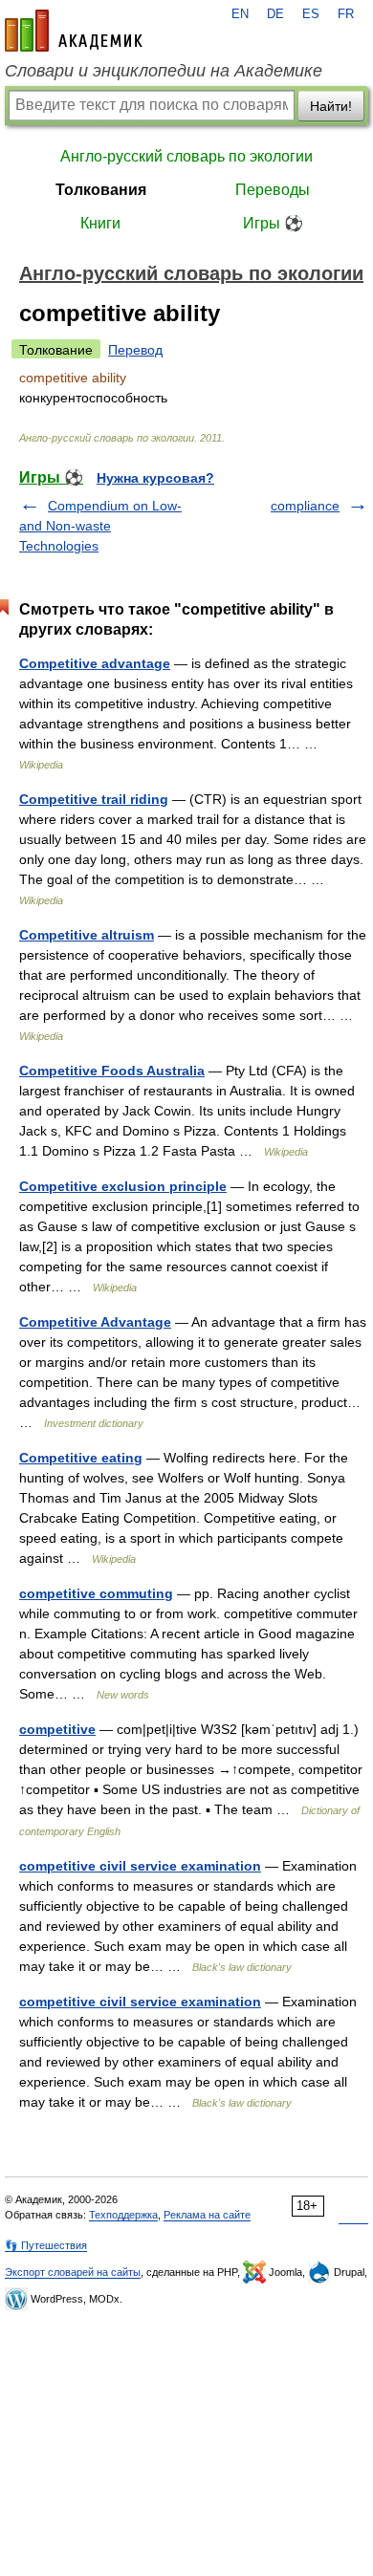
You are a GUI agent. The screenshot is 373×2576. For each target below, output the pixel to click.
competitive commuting (96, 1593)
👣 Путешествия (46, 2245)
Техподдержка (123, 2215)
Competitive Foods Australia (112, 1071)
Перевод (135, 350)
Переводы (273, 190)
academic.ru (74, 31)
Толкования (101, 190)
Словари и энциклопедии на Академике (164, 71)
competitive (57, 1729)
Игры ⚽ (273, 223)
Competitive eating (81, 1458)
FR (346, 14)
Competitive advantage (95, 663)
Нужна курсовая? (155, 478)
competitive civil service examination (140, 1866)
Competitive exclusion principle (123, 1186)
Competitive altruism (87, 935)
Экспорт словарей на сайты (73, 2272)
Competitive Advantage (95, 1322)
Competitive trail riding (94, 799)
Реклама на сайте (207, 2215)
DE (275, 14)
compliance (305, 506)
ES (311, 14)
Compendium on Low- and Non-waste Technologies (100, 526)
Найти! (331, 106)
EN (240, 14)
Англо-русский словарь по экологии (186, 156)
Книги (100, 223)
